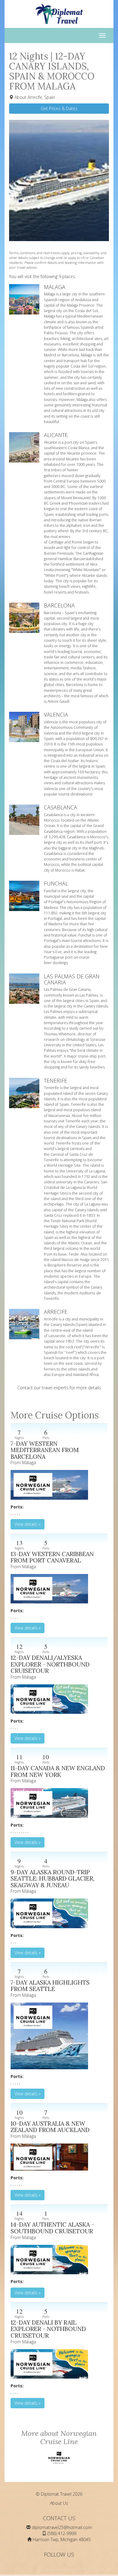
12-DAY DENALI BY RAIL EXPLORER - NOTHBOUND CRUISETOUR (48, 2329)
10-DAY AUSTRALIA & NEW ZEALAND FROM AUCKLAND (50, 2127)
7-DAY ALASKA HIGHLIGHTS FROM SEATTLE (50, 1986)
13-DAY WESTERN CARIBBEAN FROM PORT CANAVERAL (52, 1557)
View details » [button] (28, 1524)
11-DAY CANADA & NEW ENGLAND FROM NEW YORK (58, 1771)
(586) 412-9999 (62, 2533)
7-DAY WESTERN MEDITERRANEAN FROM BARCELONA (45, 1450)
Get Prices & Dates (59, 108)
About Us (59, 2503)
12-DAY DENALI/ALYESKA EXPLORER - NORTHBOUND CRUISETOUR (50, 1664)
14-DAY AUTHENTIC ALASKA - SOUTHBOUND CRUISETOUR (52, 2228)
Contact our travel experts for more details (59, 1388)
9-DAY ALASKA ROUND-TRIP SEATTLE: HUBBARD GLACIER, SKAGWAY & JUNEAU (52, 1878)
